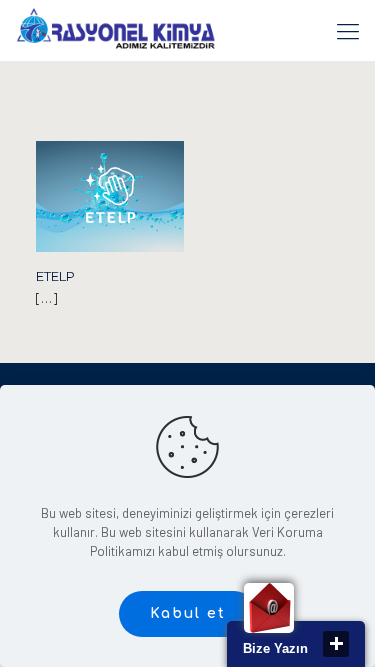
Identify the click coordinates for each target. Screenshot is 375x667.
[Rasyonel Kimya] (115, 30)
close (336, 644)
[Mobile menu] (348, 30)
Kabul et (188, 613)
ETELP (55, 276)
